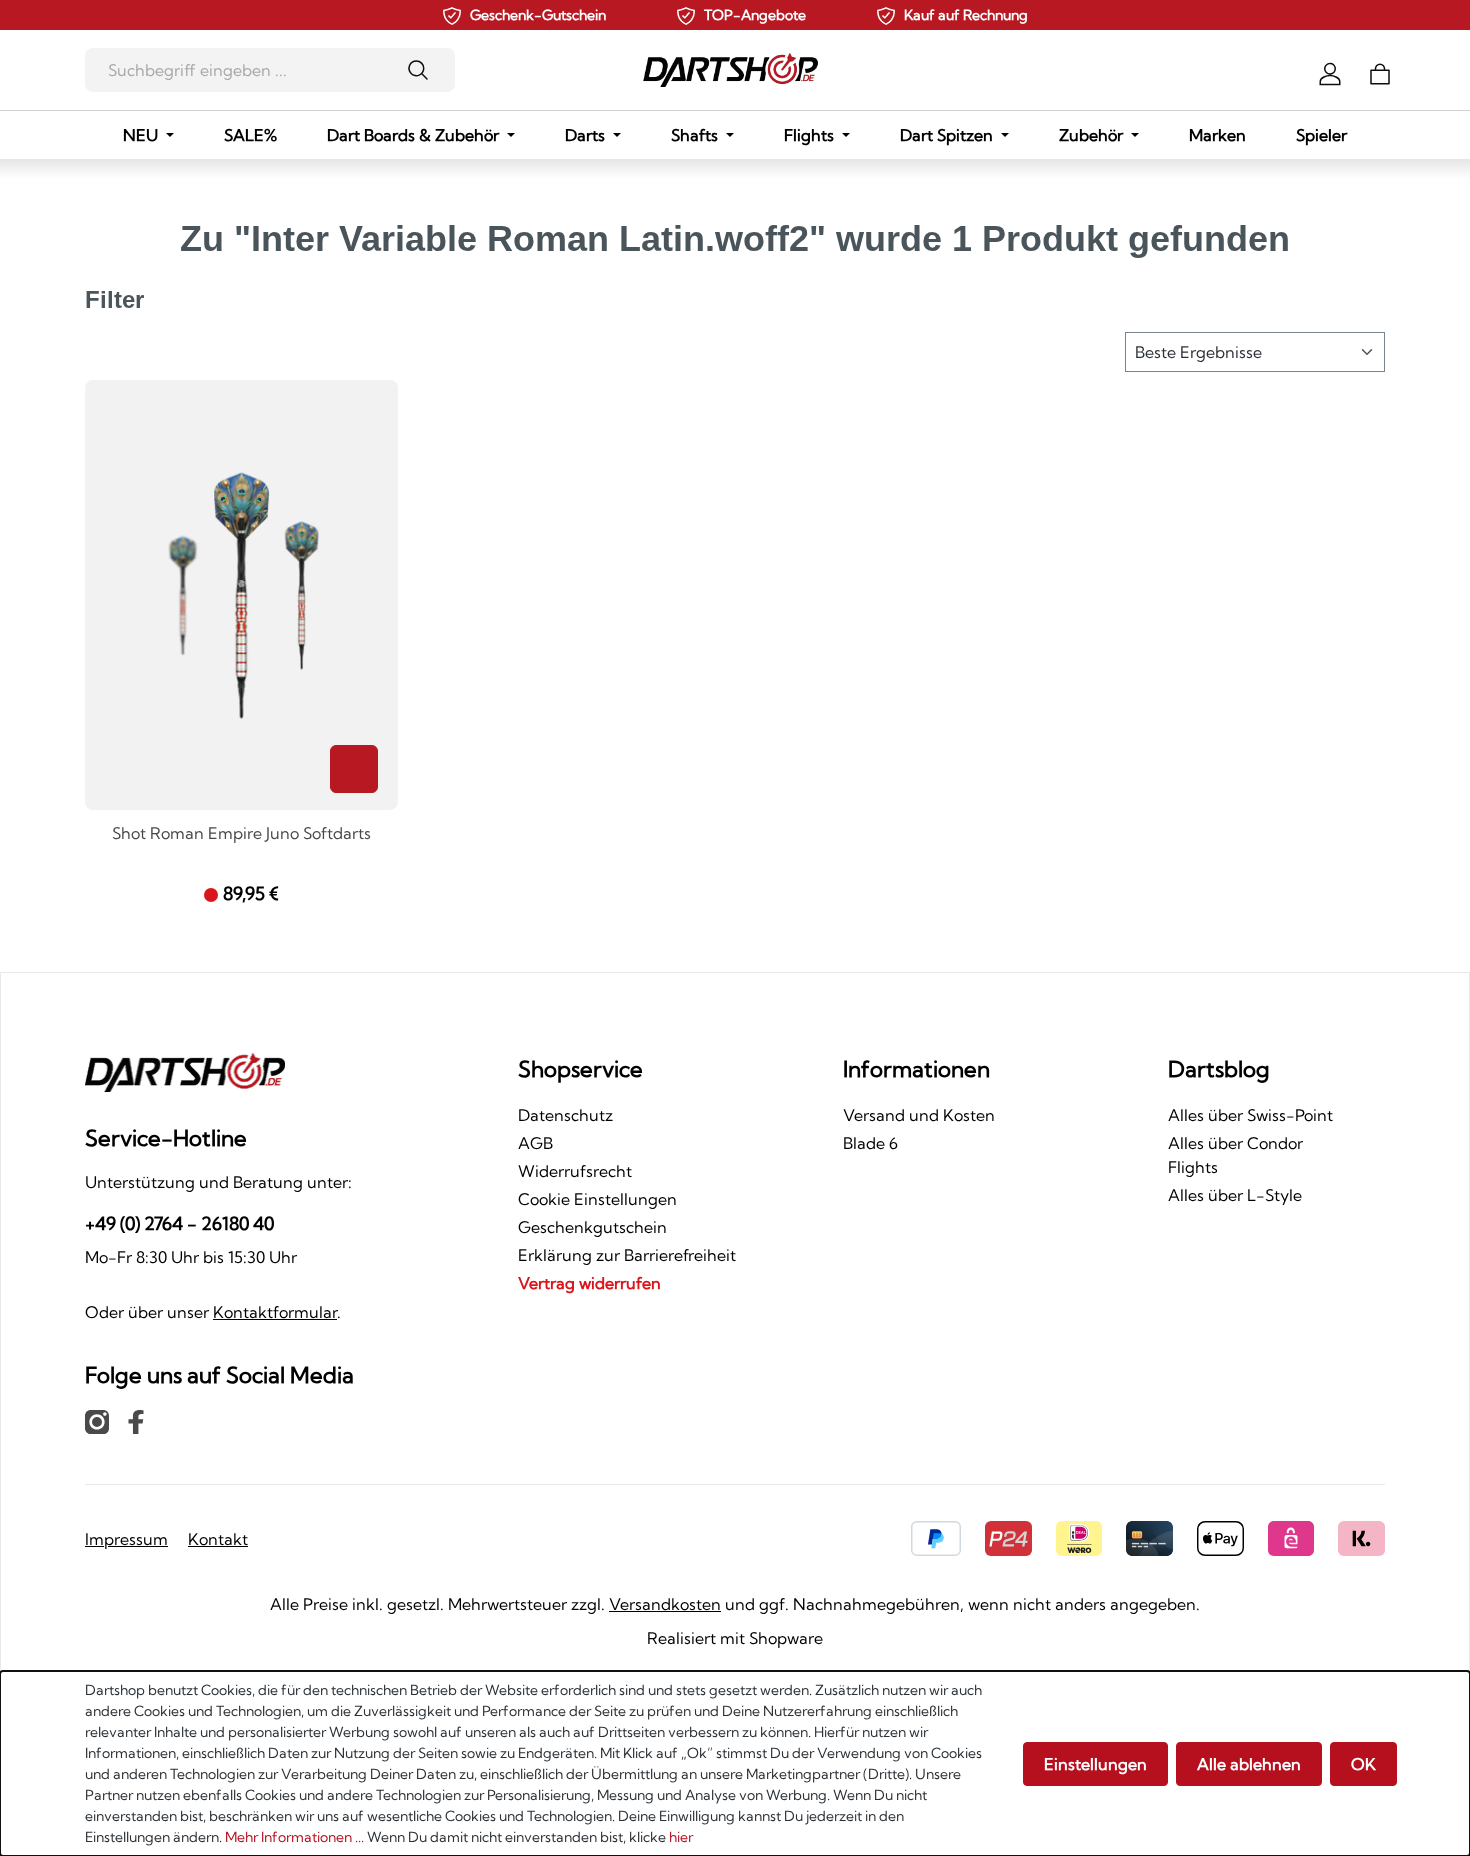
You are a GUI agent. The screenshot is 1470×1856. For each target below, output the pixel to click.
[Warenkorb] (1380, 72)
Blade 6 (870, 1143)
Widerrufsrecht (575, 1171)
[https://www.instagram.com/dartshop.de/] (97, 1421)
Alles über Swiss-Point (1250, 1115)
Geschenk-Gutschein (538, 15)
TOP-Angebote (755, 15)
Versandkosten (665, 1604)
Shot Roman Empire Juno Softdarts (241, 834)
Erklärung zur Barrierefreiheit (627, 1255)
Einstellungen (1095, 1764)
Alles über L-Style (1235, 1195)
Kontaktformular (275, 1312)
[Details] (354, 769)
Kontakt (218, 1539)
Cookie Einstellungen (597, 1199)
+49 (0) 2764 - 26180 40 (179, 1223)
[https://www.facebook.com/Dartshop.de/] (136, 1421)
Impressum (126, 1539)
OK (1363, 1764)
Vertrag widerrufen (589, 1283)
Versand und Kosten (919, 1115)
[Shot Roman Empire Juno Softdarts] (241, 595)
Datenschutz (565, 1115)
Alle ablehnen (1249, 1764)
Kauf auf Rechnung (966, 15)
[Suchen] (424, 70)
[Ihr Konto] (1330, 72)
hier (681, 1837)
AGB (535, 1143)
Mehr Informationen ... (294, 1837)
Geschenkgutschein (592, 1227)
